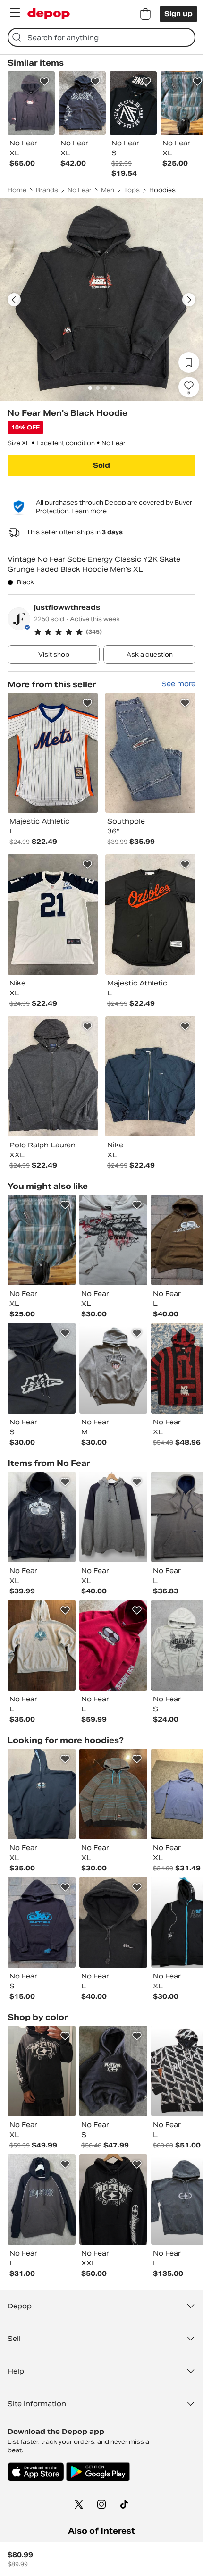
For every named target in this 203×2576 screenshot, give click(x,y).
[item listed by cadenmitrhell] (113, 1645)
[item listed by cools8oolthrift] (113, 1240)
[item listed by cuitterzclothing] (42, 1922)
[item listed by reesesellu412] (42, 1794)
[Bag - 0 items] (145, 14)
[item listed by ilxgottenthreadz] (113, 2199)
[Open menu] (15, 13)
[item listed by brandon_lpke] (42, 1240)
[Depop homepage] (49, 14)
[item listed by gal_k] (42, 1368)
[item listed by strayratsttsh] (113, 2071)
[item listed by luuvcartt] (113, 1368)
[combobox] (101, 37)
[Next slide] (189, 300)
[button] (115, 632)
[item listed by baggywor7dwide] (42, 1517)
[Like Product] (44, 82)
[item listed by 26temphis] (113, 1922)
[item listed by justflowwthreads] (53, 753)
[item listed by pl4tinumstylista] (42, 1645)
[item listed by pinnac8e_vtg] (113, 1794)
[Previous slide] (14, 300)
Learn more (89, 511)
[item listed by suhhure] (42, 2071)
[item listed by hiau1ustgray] (42, 2199)
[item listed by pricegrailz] (113, 1517)
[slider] (101, 300)
